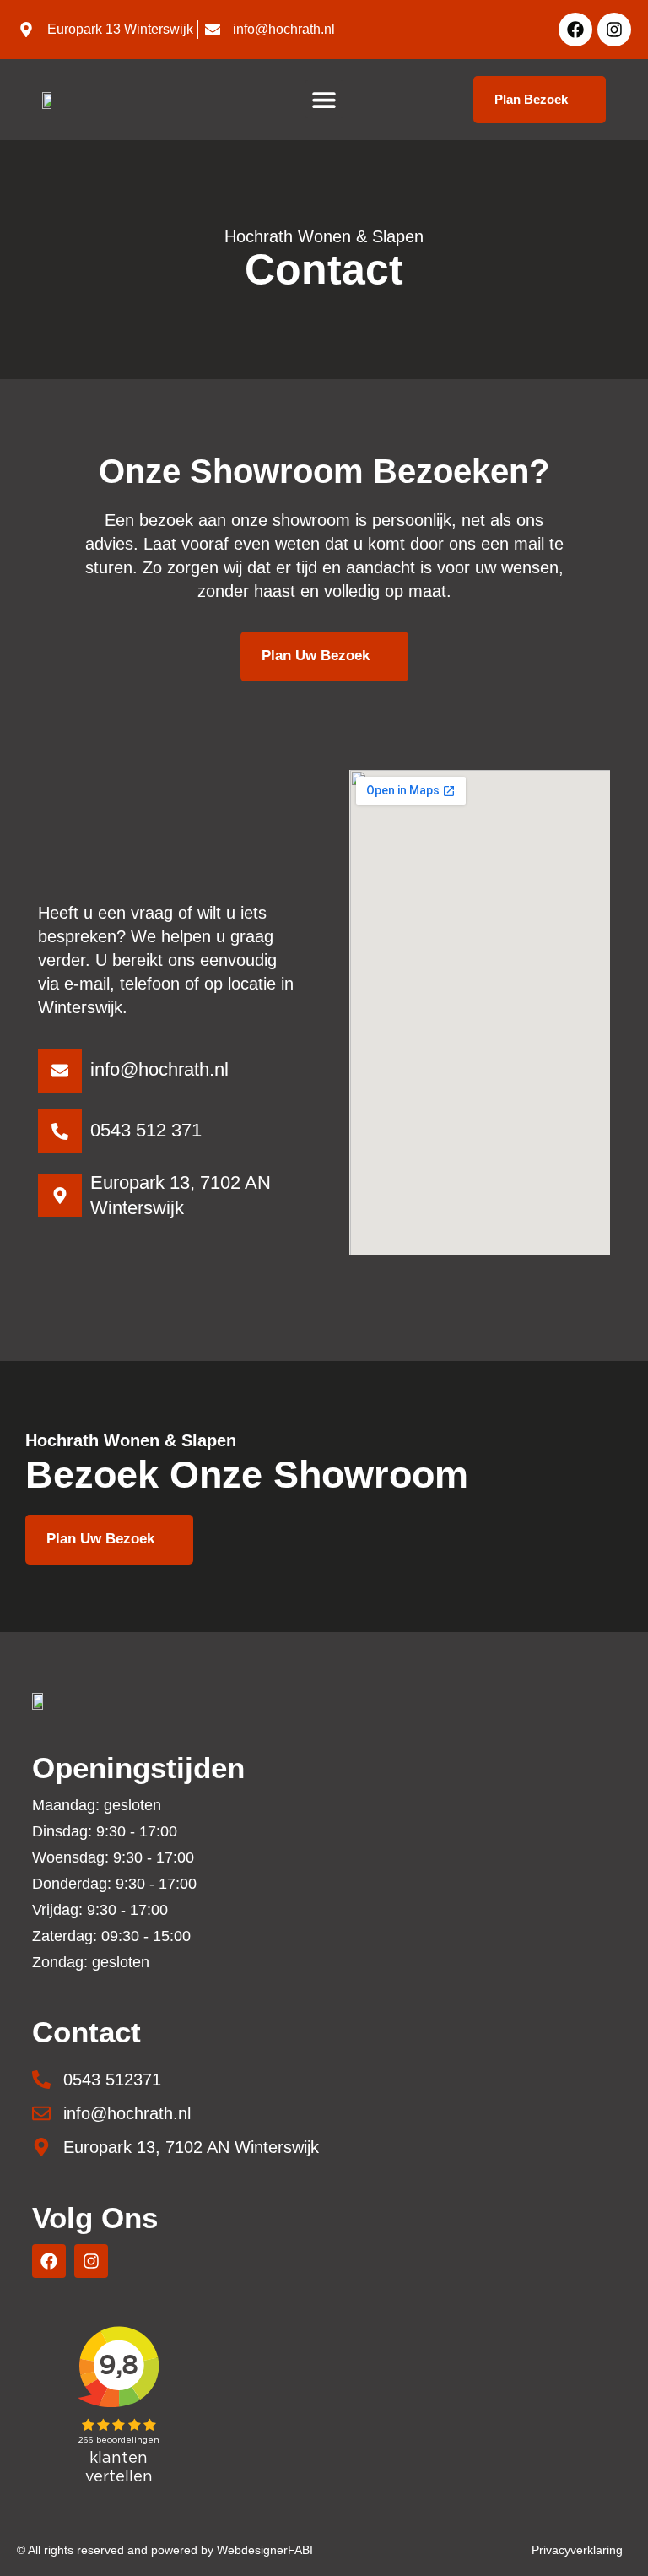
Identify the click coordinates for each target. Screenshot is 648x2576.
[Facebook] (575, 30)
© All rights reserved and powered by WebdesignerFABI (165, 2550)
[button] (324, 99)
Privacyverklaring (577, 2550)
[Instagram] (614, 30)
